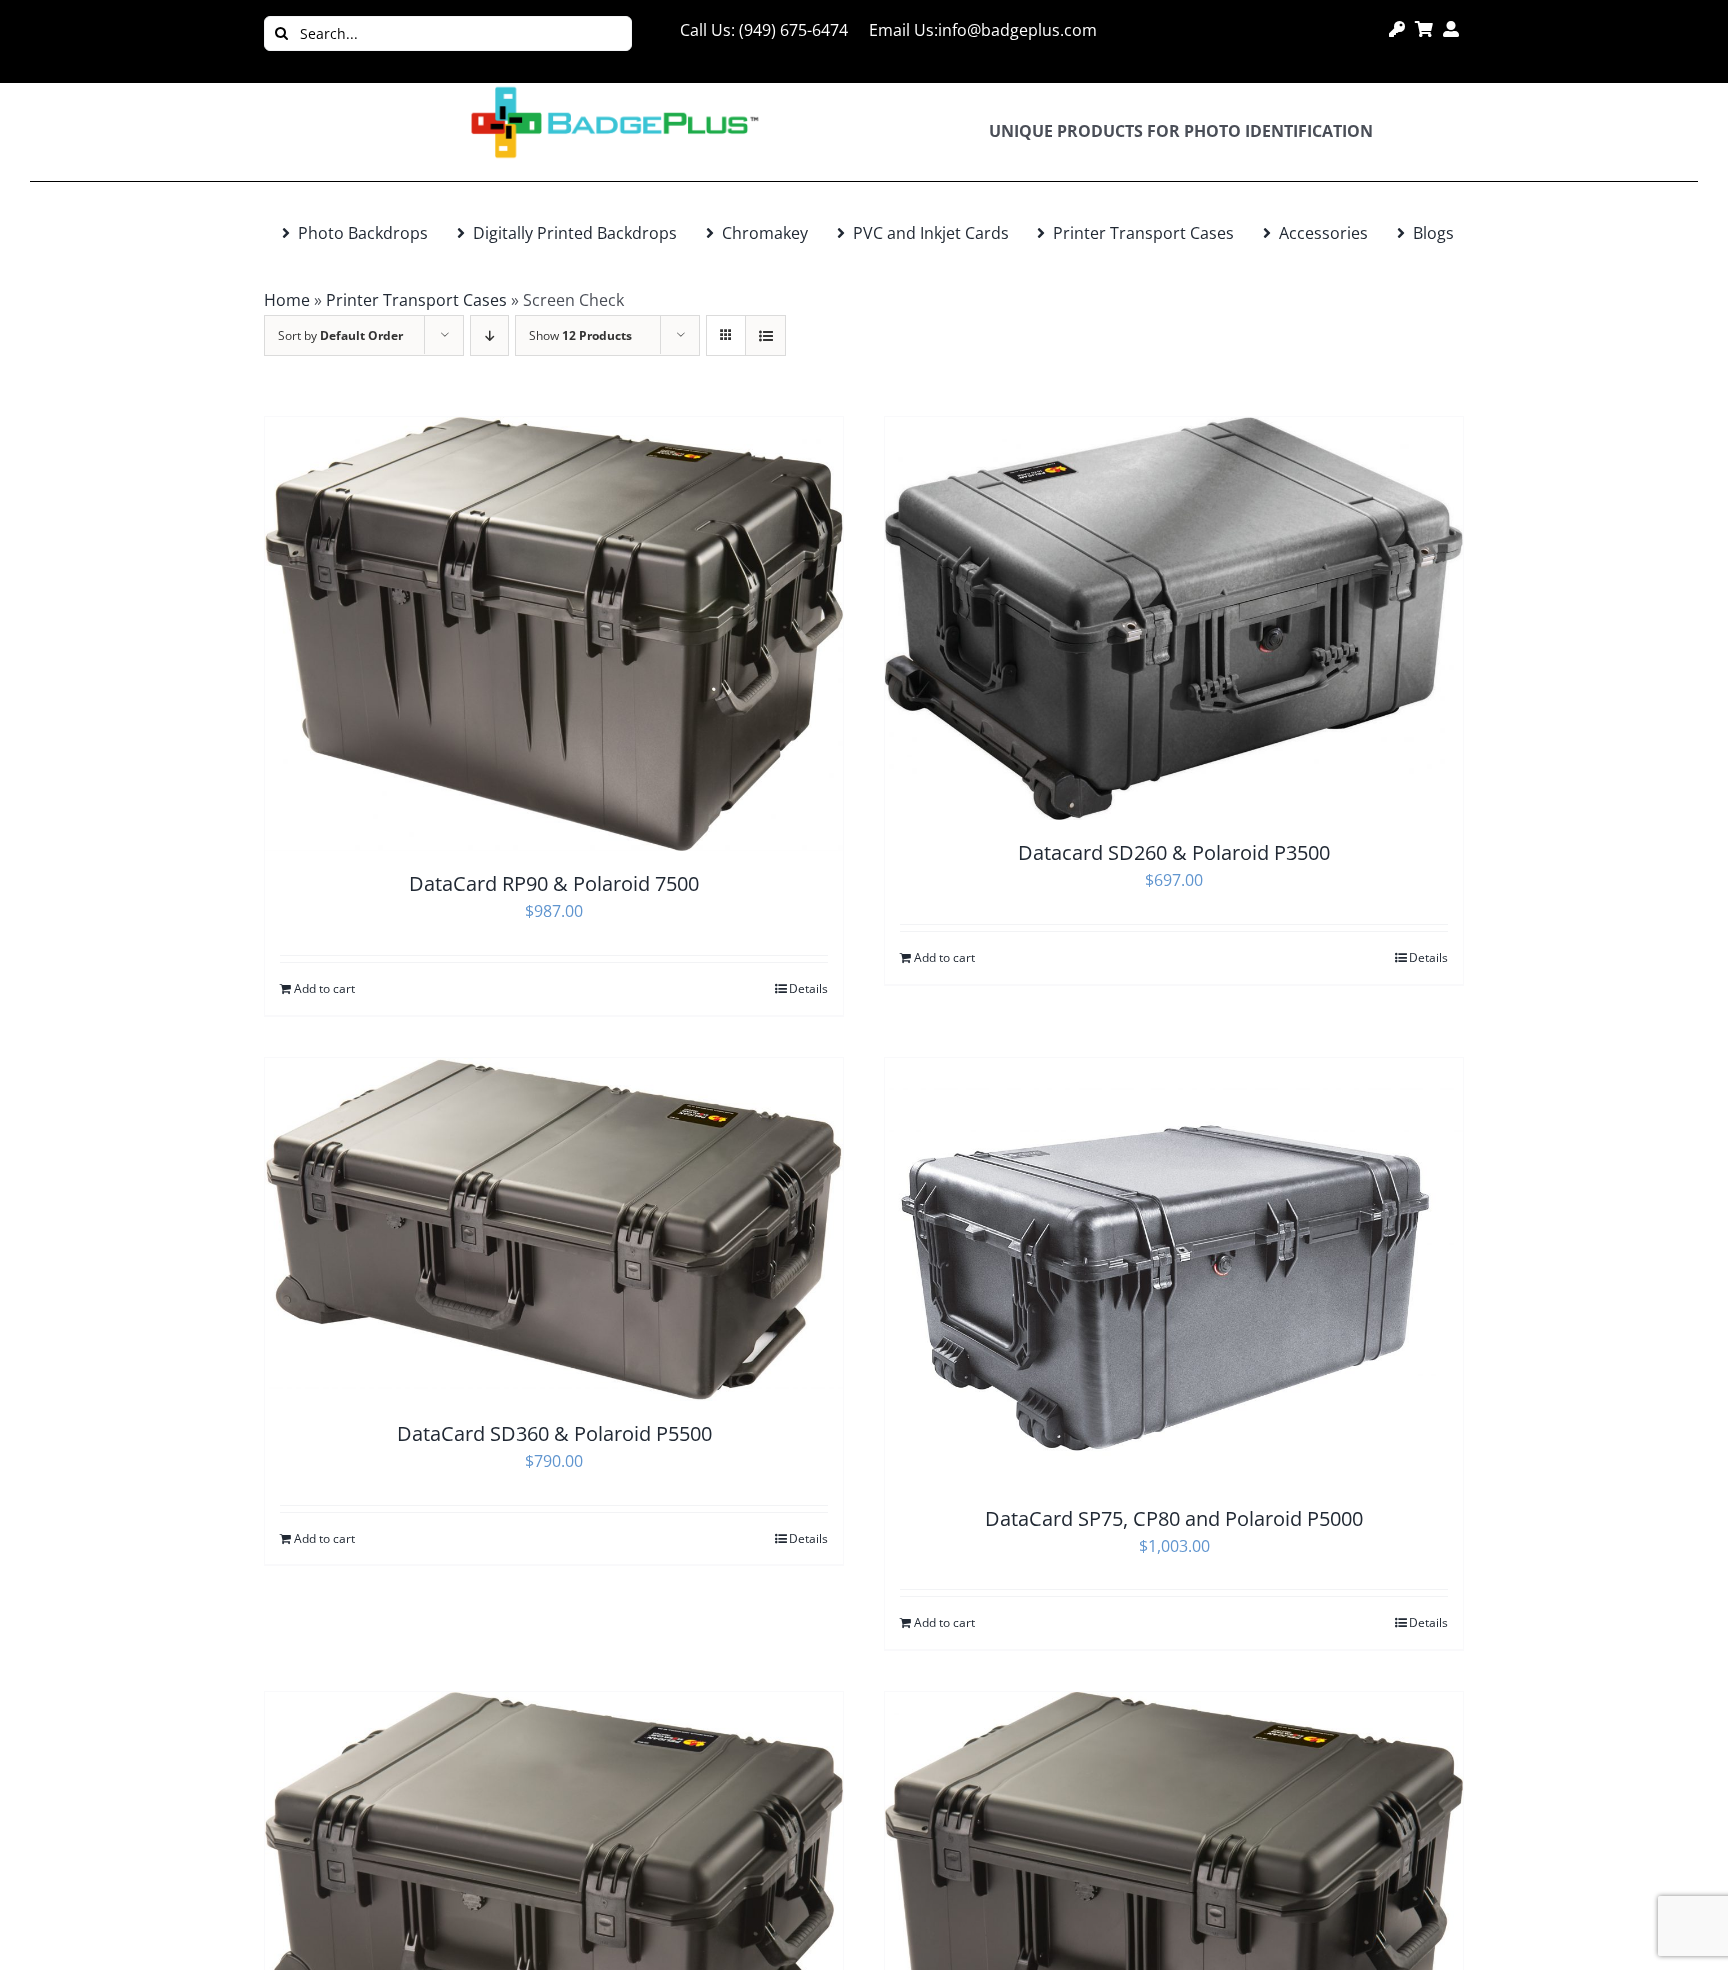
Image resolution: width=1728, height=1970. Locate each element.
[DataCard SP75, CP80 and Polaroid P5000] (1174, 1272)
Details (808, 988)
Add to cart (324, 988)
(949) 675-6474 (793, 30)
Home (287, 300)
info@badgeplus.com (1017, 30)
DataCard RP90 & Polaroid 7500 (554, 883)
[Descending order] (489, 335)
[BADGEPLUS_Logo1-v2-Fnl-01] (614, 91)
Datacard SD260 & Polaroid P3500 (1174, 852)
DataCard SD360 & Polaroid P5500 (554, 1433)
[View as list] (765, 335)
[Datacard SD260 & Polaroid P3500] (1174, 619)
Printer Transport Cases (416, 300)
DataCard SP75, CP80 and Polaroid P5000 (1174, 1518)
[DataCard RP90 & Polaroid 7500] (554, 634)
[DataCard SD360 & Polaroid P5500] (554, 1229)
